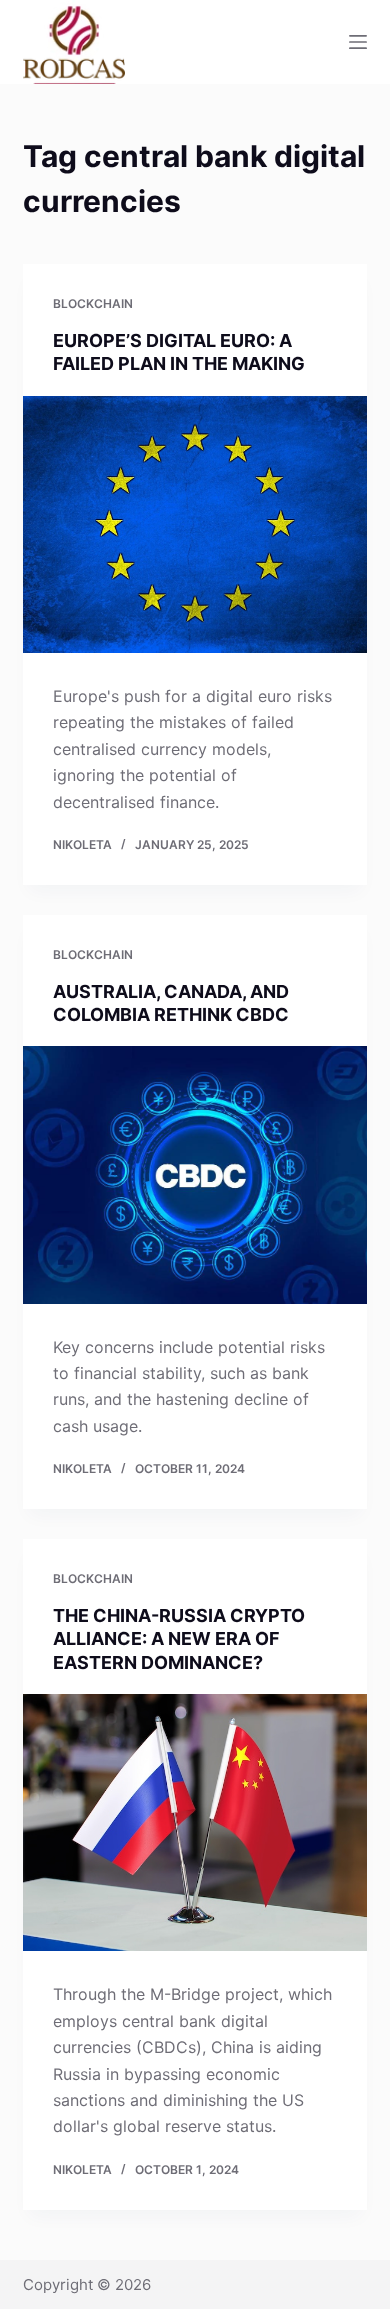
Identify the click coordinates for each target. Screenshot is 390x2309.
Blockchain (93, 303)
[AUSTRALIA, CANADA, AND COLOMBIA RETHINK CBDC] (194, 1174)
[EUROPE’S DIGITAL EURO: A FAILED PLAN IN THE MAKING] (194, 524)
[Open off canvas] (358, 42)
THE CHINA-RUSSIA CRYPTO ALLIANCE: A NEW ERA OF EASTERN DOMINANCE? (179, 1639)
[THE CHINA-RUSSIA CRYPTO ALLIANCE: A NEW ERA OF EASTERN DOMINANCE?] (194, 1822)
